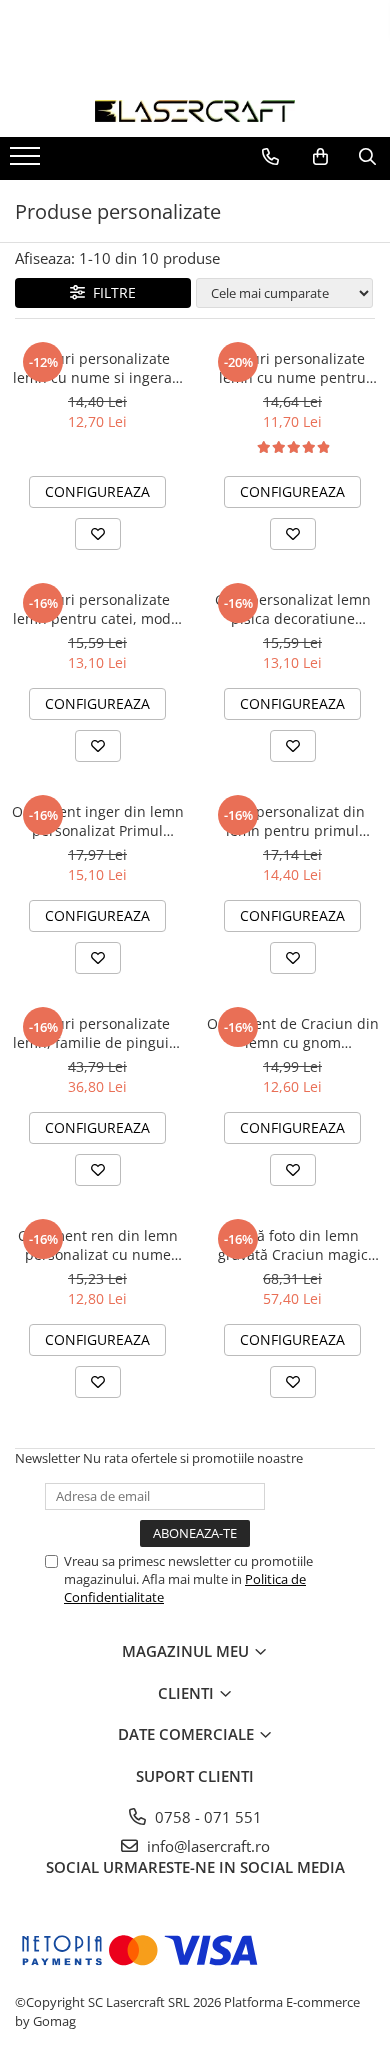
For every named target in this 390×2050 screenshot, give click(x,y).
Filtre (110, 292)
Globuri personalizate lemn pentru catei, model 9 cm (98, 609)
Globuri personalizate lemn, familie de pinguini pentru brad (97, 1033)
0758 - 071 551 (206, 1817)
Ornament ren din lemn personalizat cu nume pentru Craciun (98, 1245)
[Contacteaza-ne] (270, 157)
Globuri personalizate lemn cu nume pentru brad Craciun (292, 368)
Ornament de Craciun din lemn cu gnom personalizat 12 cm (293, 1033)
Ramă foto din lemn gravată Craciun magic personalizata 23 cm (293, 1245)
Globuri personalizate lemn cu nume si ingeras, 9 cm (98, 368)
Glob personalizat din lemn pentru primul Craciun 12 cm (293, 821)
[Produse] (27, 162)
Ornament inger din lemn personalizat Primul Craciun (98, 821)
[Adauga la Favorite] (98, 534)
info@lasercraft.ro (206, 1846)
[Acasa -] (195, 111)
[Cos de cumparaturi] (320, 157)
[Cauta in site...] (367, 157)
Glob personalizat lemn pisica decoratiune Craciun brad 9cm (293, 609)
